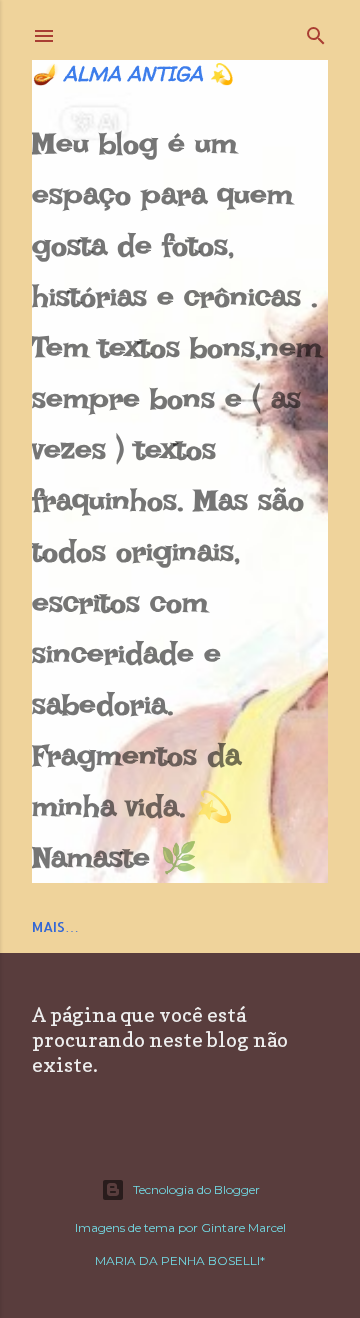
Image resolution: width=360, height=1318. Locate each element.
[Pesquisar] (316, 31)
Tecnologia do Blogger (196, 1189)
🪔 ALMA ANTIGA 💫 (133, 73)
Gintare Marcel (243, 1227)
